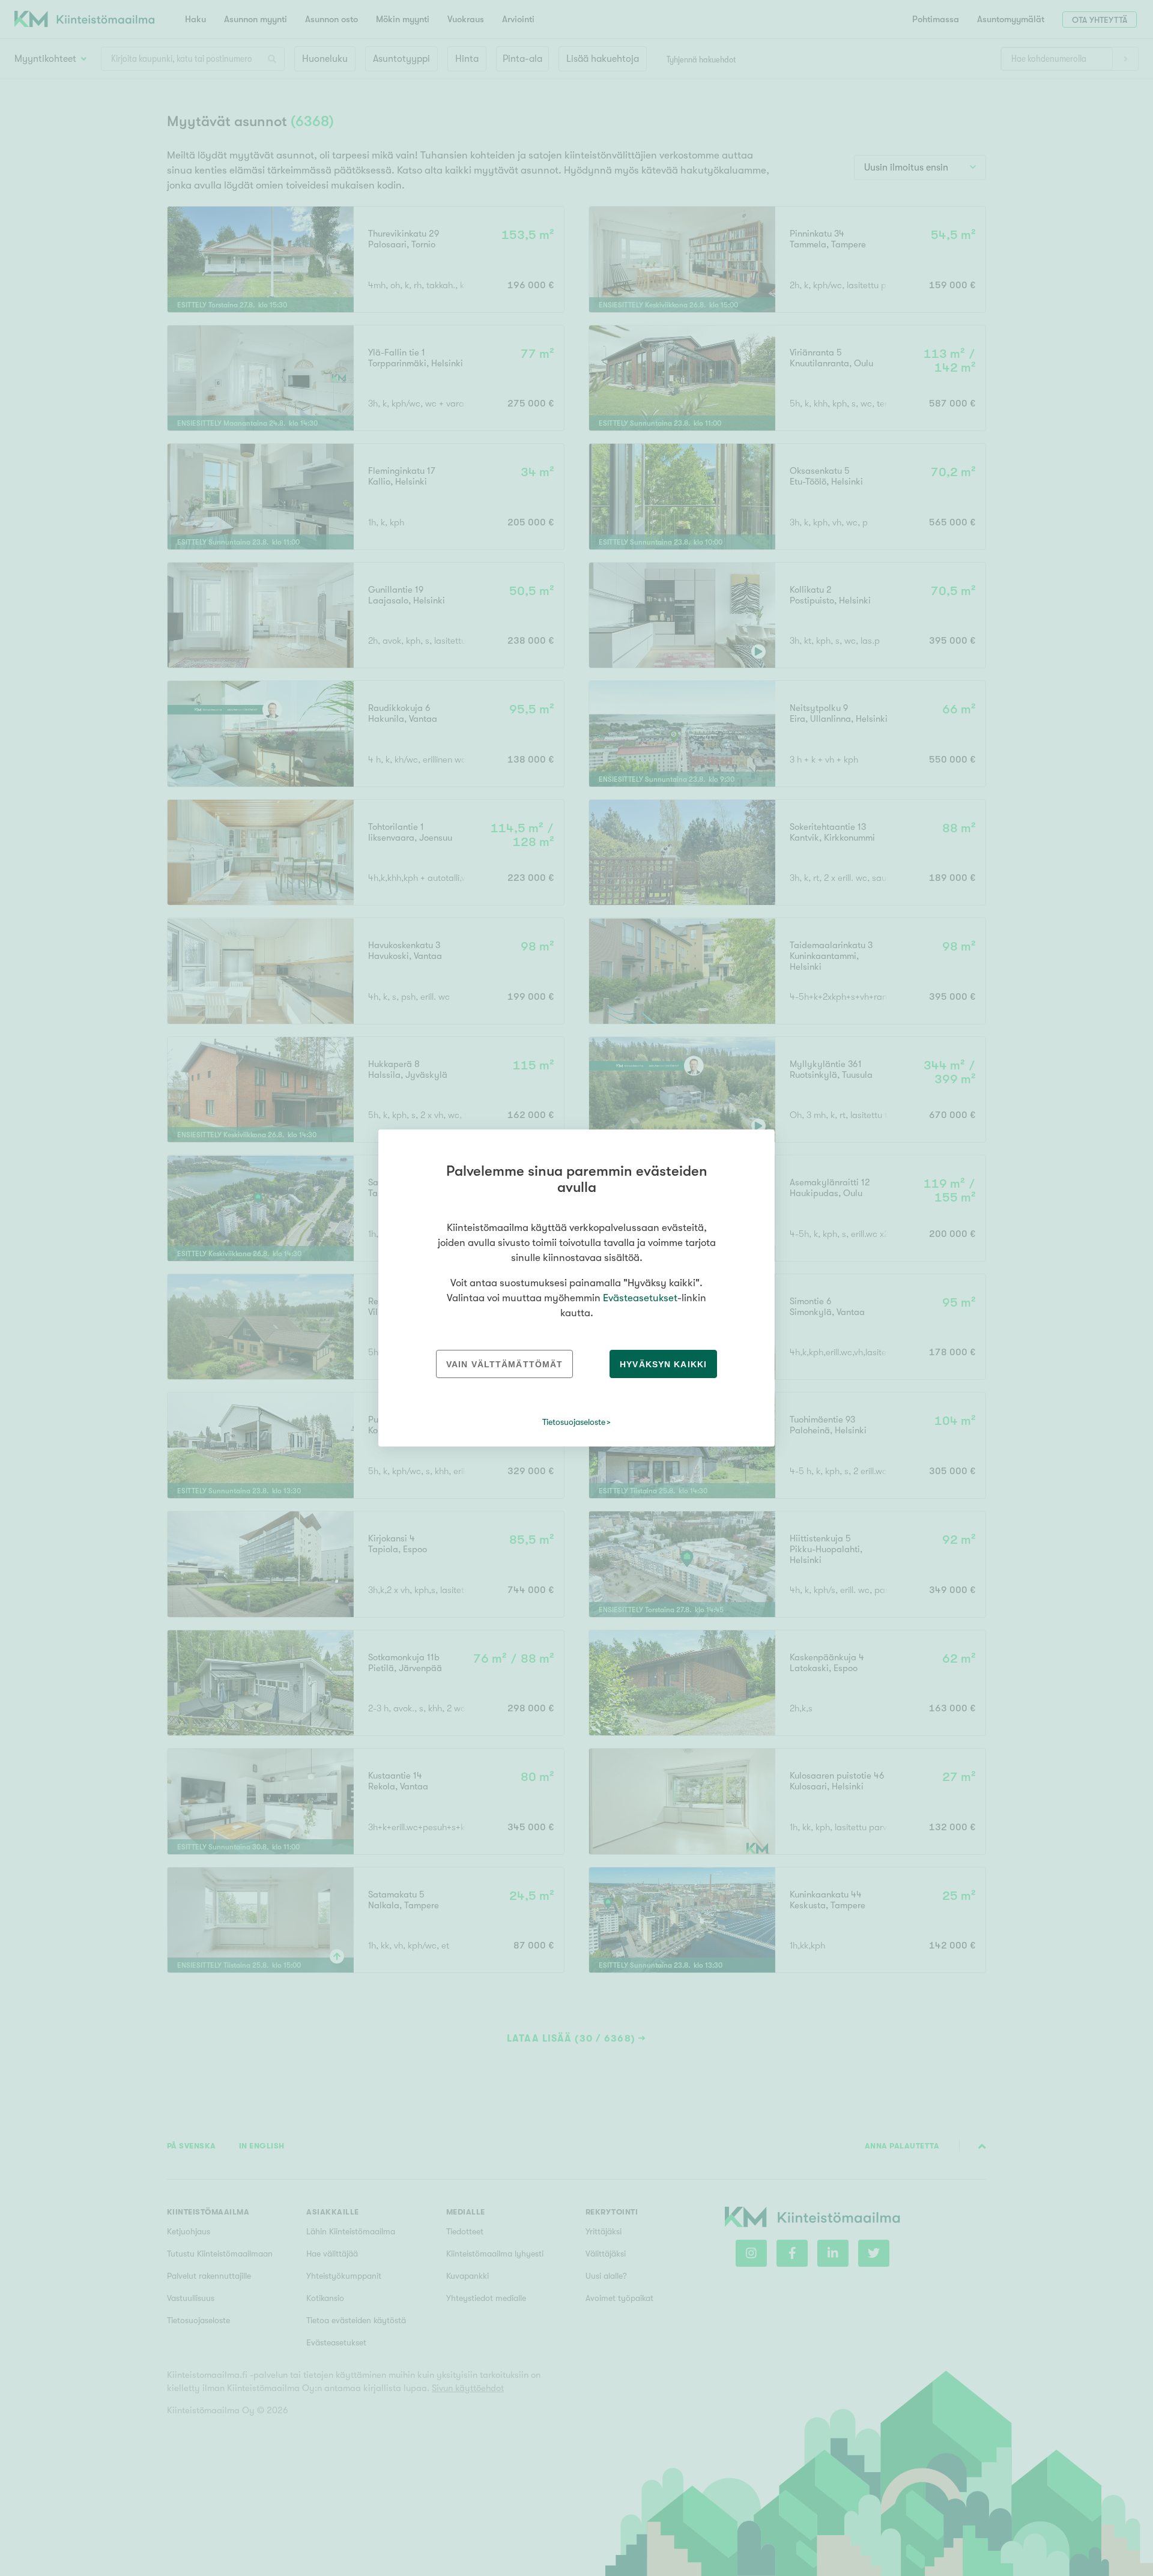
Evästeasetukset (640, 1298)
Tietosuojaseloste (574, 1422)
